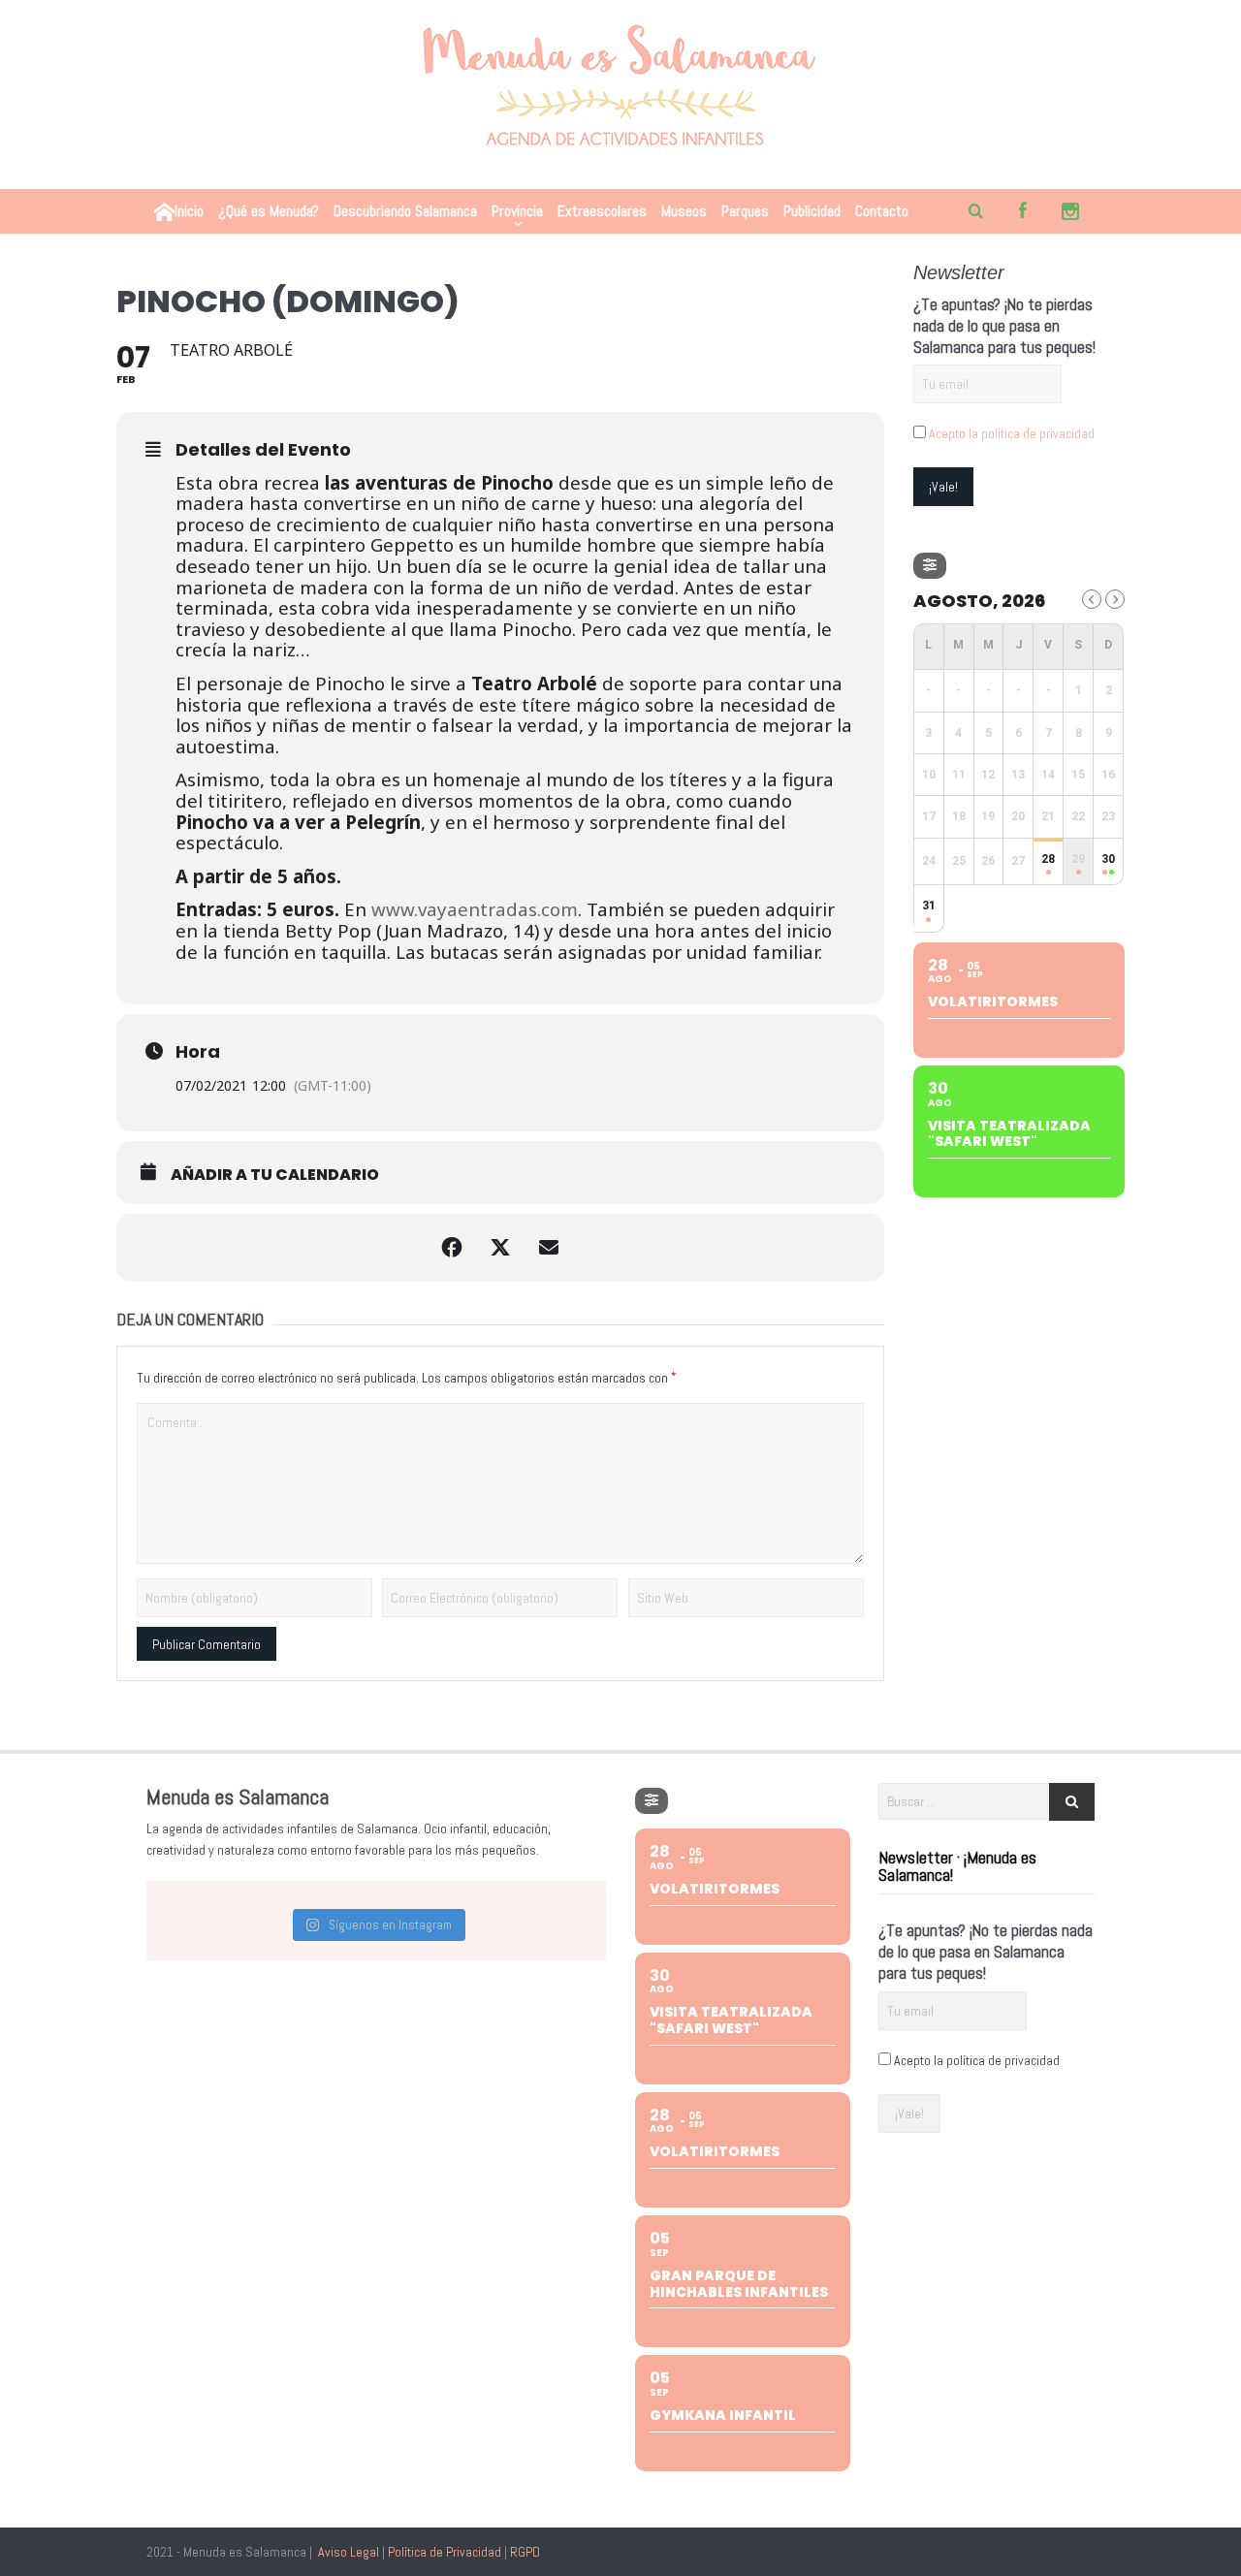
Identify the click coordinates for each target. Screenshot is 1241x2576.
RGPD (525, 2552)
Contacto (882, 211)
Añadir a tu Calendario (275, 1175)
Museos (684, 211)
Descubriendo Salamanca (405, 211)
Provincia (517, 211)
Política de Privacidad (445, 2552)
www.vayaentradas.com (475, 909)
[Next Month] (1115, 599)
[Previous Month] (1092, 599)
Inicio (189, 211)
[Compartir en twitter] (500, 1248)
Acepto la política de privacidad (1012, 433)
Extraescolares (602, 211)
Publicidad (812, 211)
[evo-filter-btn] (930, 566)
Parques (745, 211)
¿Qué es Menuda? (269, 211)
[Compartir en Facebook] (452, 1248)
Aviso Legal (349, 2552)
